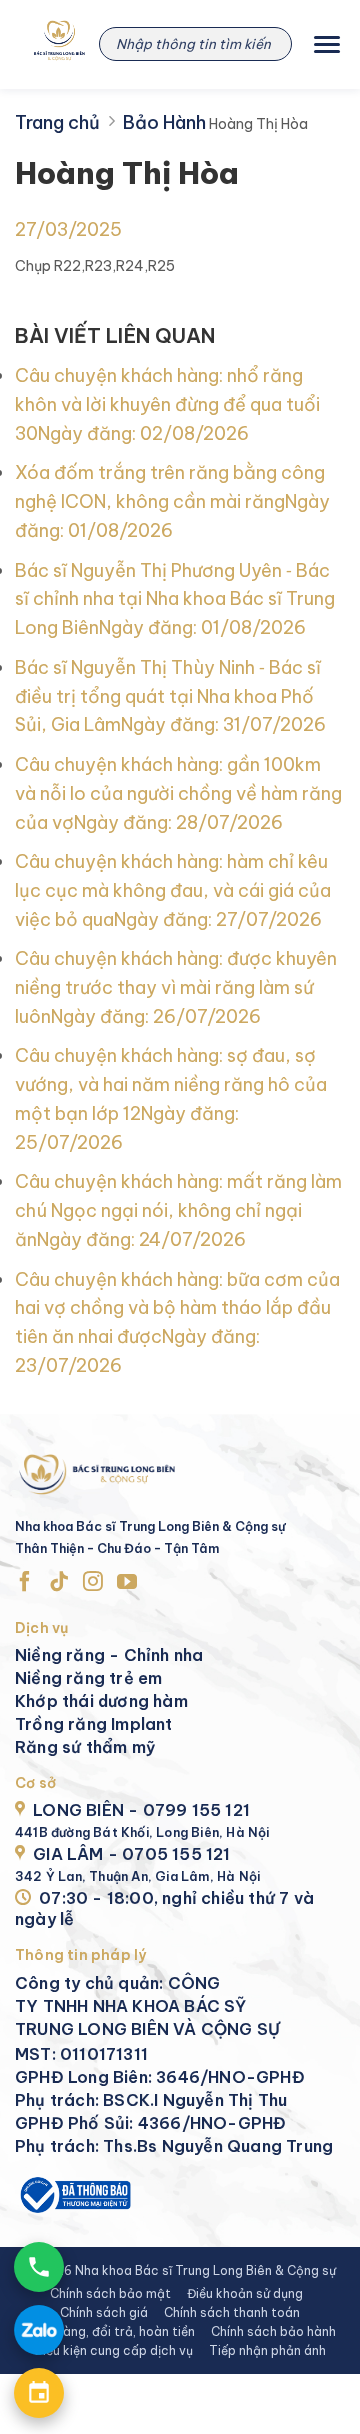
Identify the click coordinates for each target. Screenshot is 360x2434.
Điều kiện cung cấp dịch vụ (113, 2350)
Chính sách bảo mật (110, 2293)
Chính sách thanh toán (232, 2312)
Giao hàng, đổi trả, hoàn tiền (109, 2331)
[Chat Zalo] (39, 2330)
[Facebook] (25, 1582)
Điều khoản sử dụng (245, 2293)
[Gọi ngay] (39, 2267)
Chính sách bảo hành (273, 2331)
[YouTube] (127, 1582)
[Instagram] (93, 1582)
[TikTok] (59, 1582)
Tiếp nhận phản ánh (267, 2350)
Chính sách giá (104, 2312)
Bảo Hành (164, 122)
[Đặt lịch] (39, 2393)
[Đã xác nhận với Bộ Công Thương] (74, 2192)
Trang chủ (57, 122)
